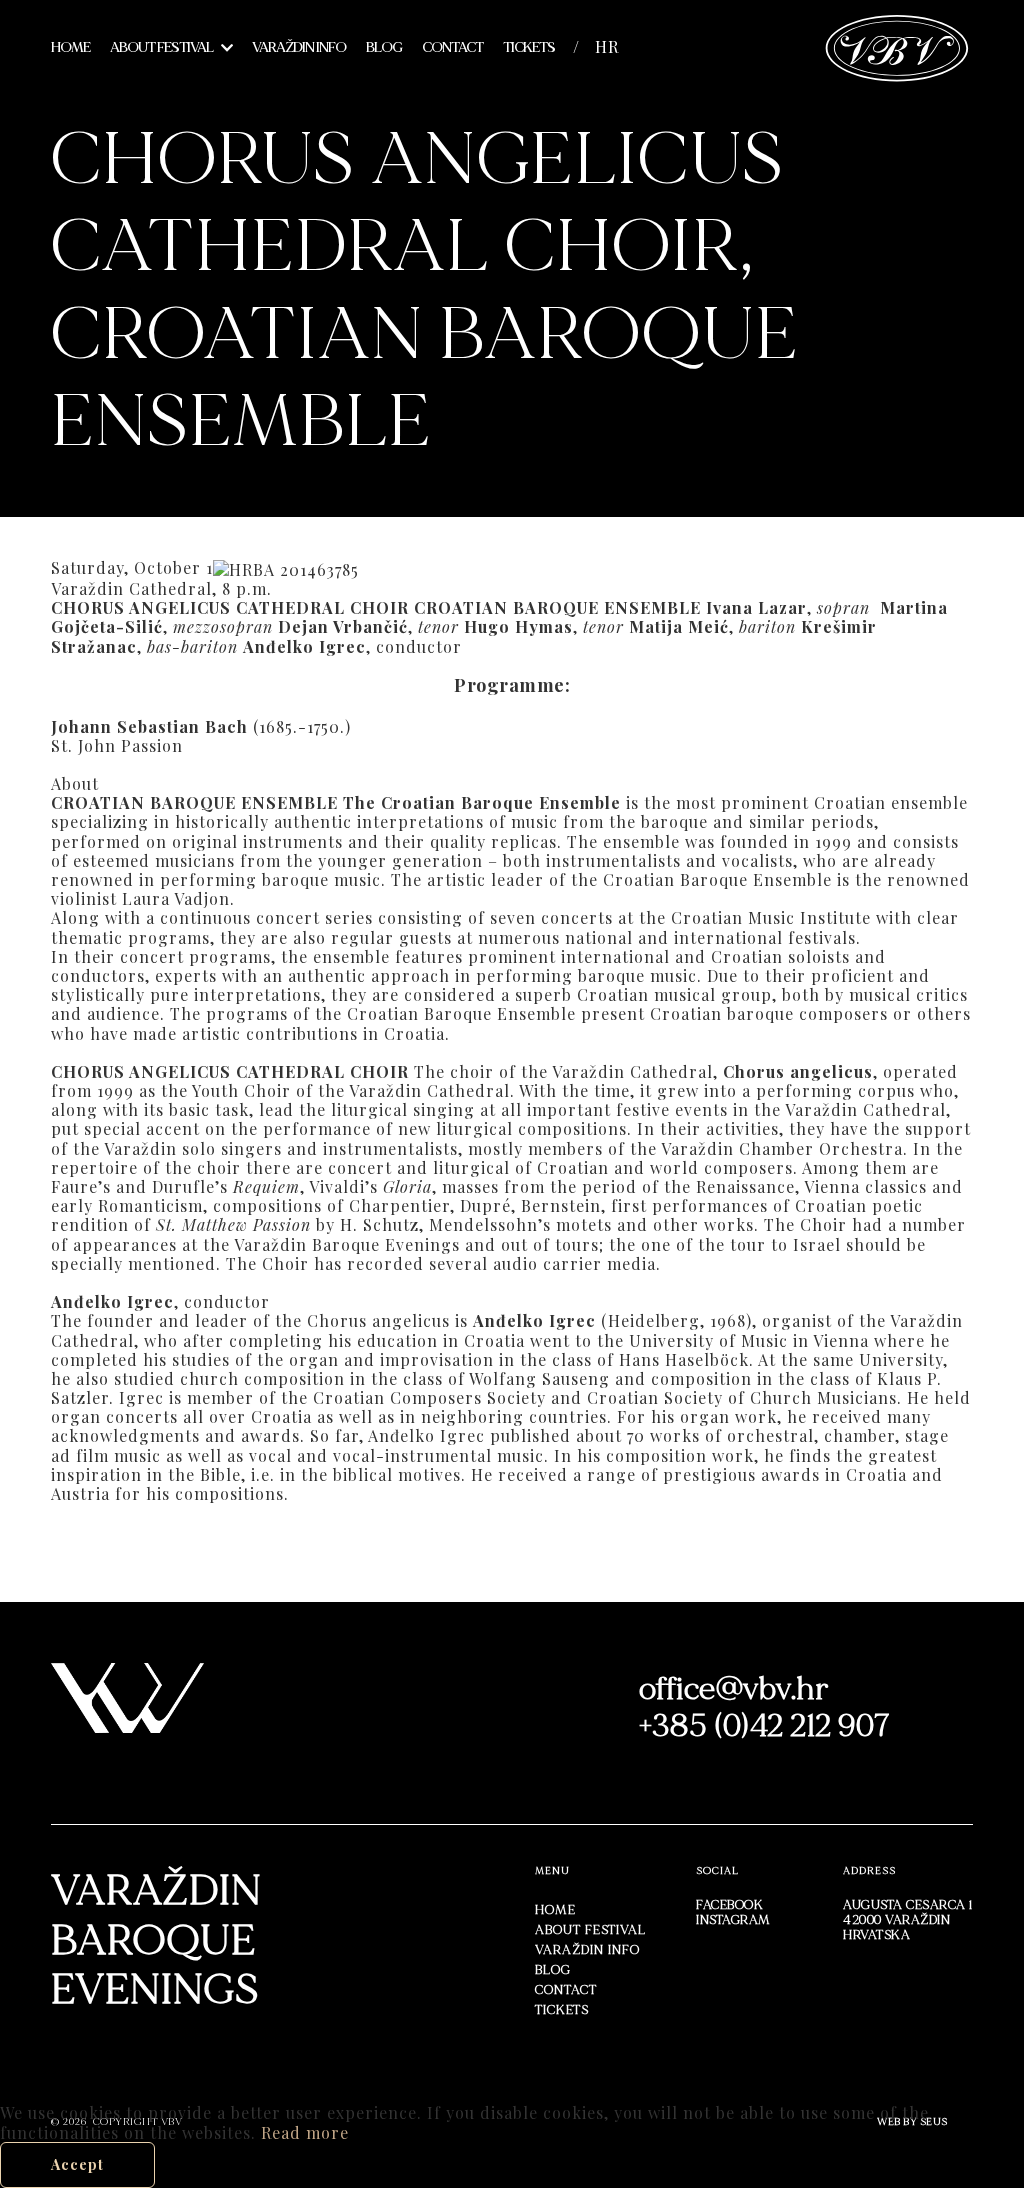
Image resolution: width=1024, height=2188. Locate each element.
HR (607, 47)
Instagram (733, 1920)
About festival (161, 47)
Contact (452, 47)
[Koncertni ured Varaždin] (897, 45)
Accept (77, 2164)
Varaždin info (299, 47)
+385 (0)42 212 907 (765, 1726)
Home (70, 47)
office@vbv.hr (734, 1689)
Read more (305, 2132)
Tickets (529, 47)
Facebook (729, 1905)
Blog (384, 47)
